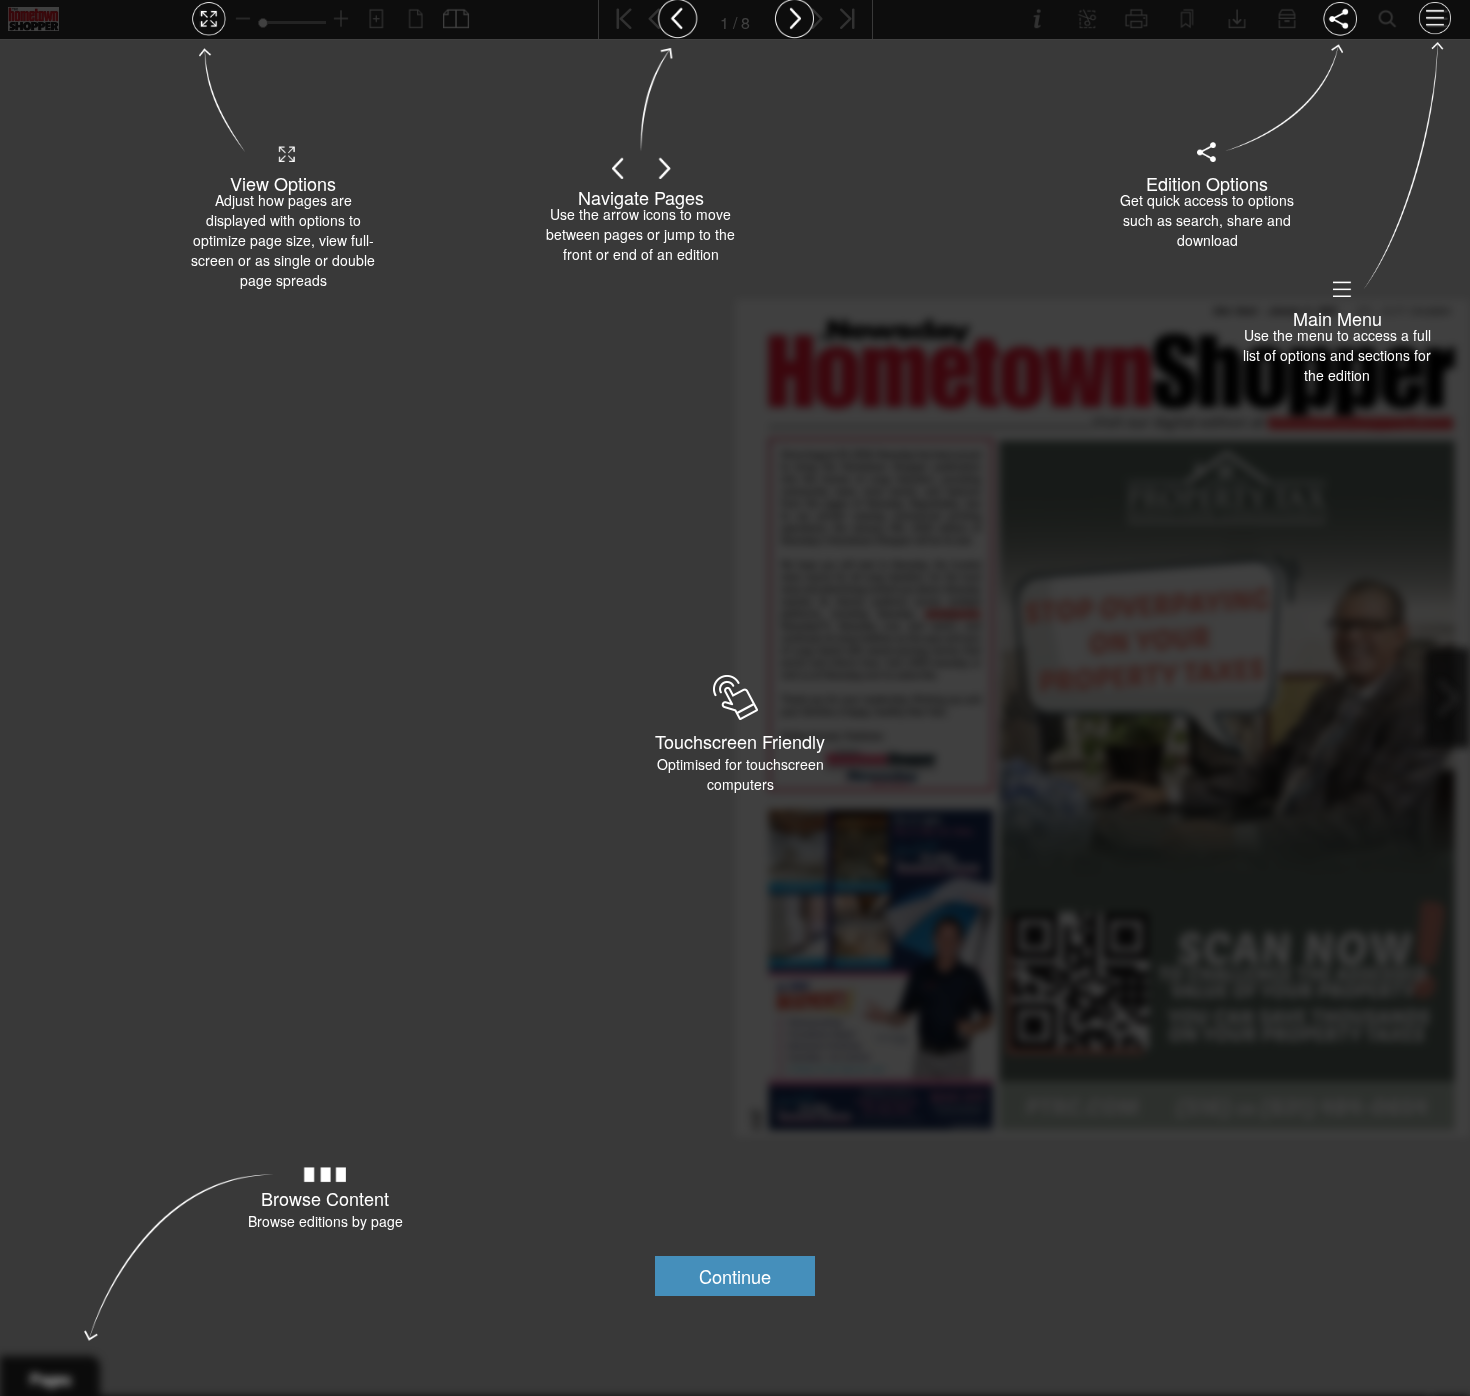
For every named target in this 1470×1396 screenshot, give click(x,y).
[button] (735, 1276)
